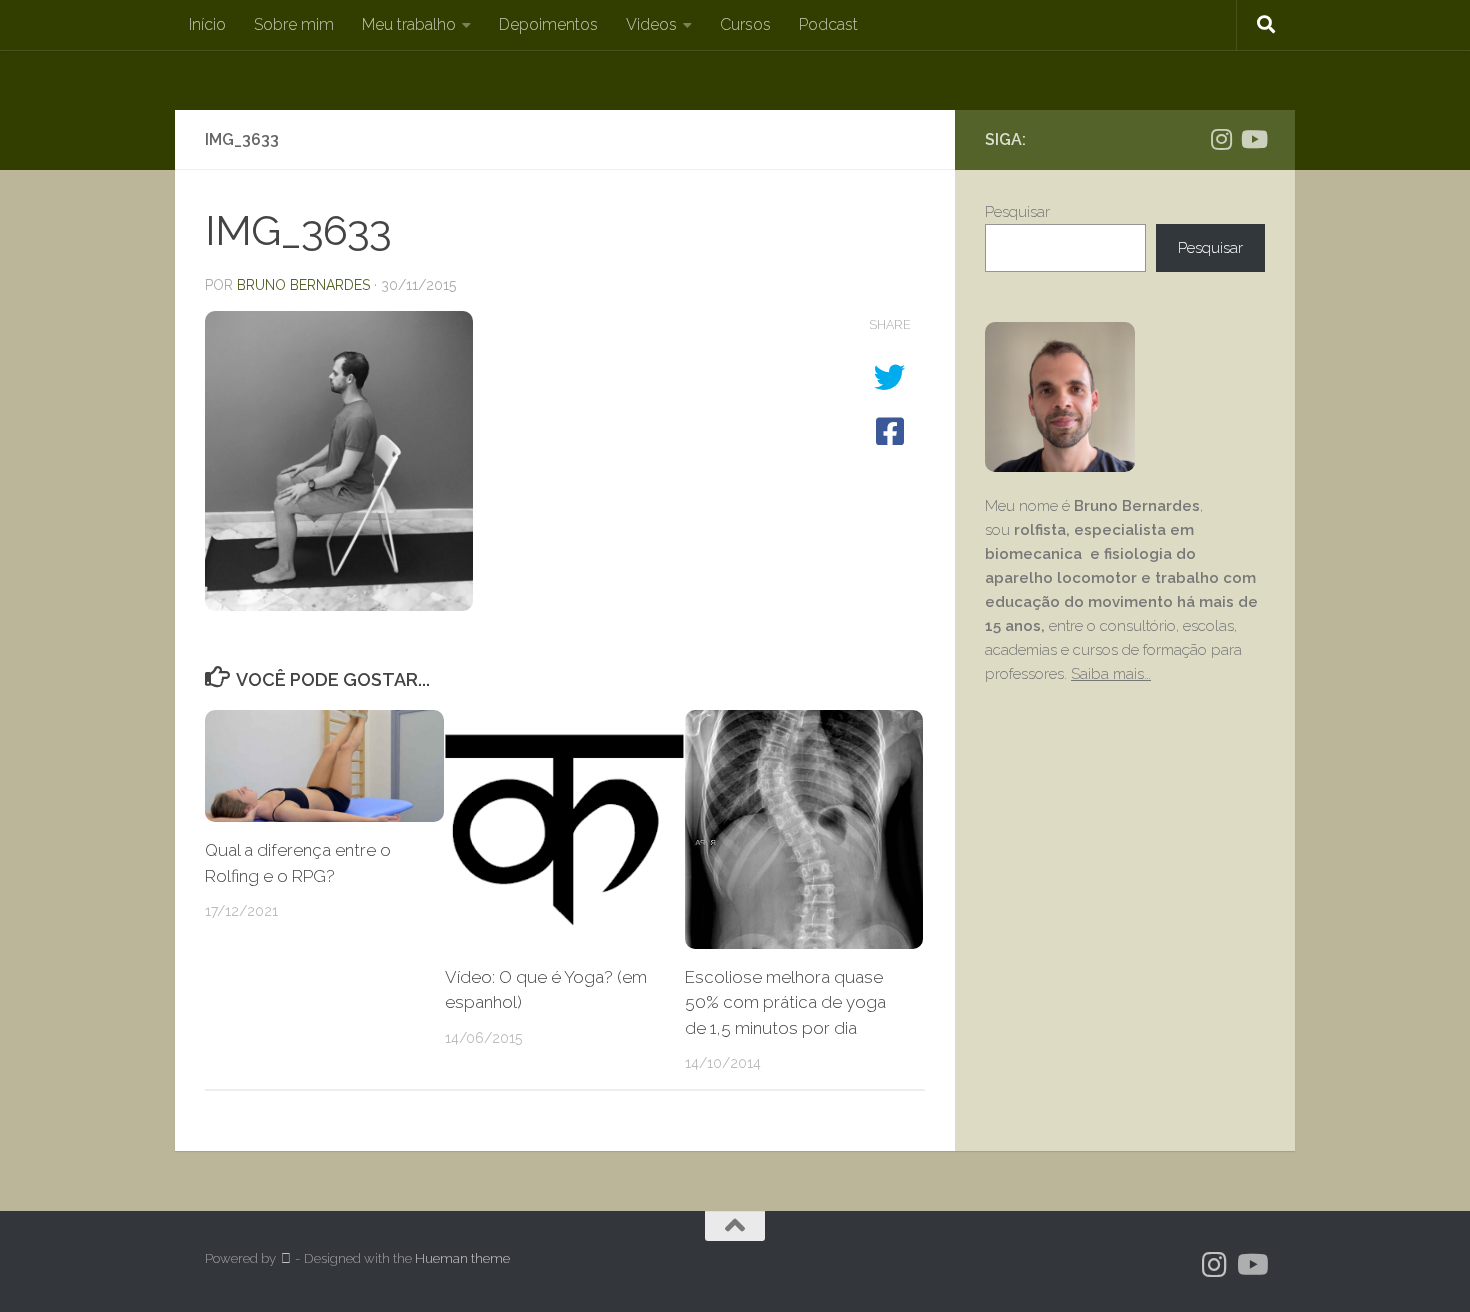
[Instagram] (1221, 139)
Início (207, 24)
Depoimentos (548, 24)
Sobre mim (294, 24)
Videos (651, 24)
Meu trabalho (409, 24)
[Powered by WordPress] (285, 1258)
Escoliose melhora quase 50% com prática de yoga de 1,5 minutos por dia (785, 1002)
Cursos (745, 24)
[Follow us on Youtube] (1253, 139)
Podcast (828, 24)
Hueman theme (462, 1258)
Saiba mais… (1111, 674)
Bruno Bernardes (303, 285)
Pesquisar (1017, 212)
